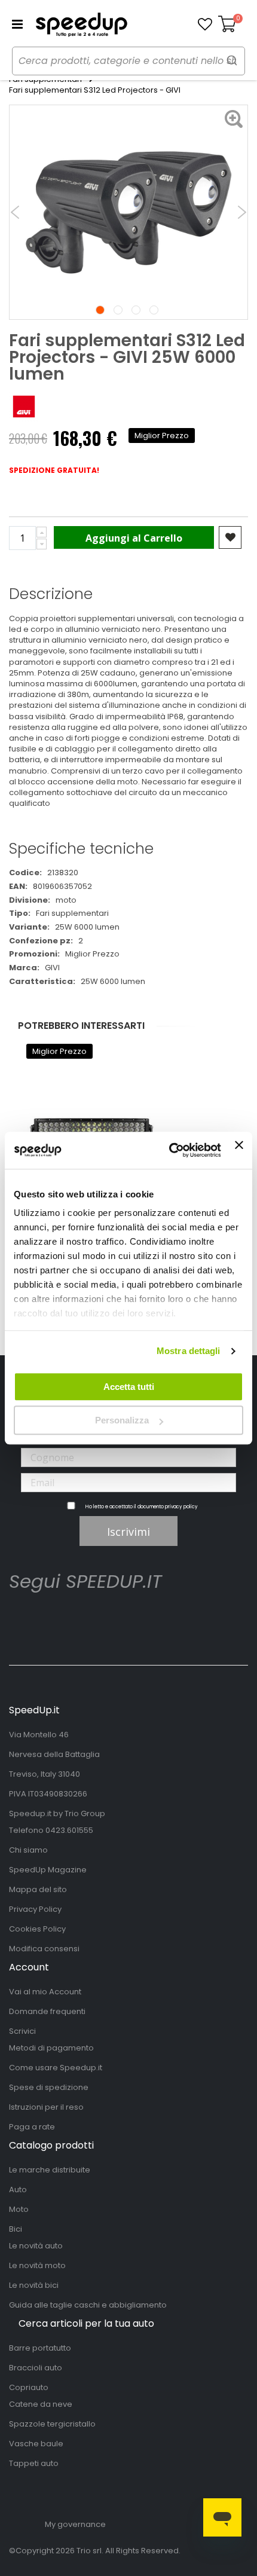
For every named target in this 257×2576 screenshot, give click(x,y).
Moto (19, 2209)
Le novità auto (36, 2246)
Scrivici (22, 2031)
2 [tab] (118, 310)
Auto (18, 2190)
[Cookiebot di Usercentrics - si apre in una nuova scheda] (169, 1150)
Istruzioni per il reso (46, 2107)
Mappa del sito (38, 1889)
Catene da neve (41, 2404)
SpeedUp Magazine (48, 1870)
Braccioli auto (36, 2368)
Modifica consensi (44, 1949)
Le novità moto (37, 2265)
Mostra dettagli (189, 1351)
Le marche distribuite (50, 2170)
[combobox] (128, 61)
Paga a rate (32, 2127)
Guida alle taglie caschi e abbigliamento (88, 2305)
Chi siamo (28, 1850)
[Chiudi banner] (239, 1150)
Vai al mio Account (45, 1992)
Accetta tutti (129, 1387)
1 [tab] (100, 310)
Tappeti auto (34, 2463)
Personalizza (122, 1420)
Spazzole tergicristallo (52, 2424)
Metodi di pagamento (51, 2048)
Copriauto (29, 2387)
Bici (16, 2229)
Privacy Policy (35, 1909)
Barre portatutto (40, 2348)
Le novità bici (34, 2285)
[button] (205, 25)
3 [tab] (136, 310)
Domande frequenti (47, 2011)
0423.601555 (69, 1830)
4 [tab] (154, 310)
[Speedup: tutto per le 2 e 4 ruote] (81, 25)
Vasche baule (36, 2444)
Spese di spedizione (49, 2087)
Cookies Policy (37, 1929)
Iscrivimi (128, 1532)
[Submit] (232, 60)
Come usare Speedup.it (56, 2068)
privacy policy (181, 1507)
